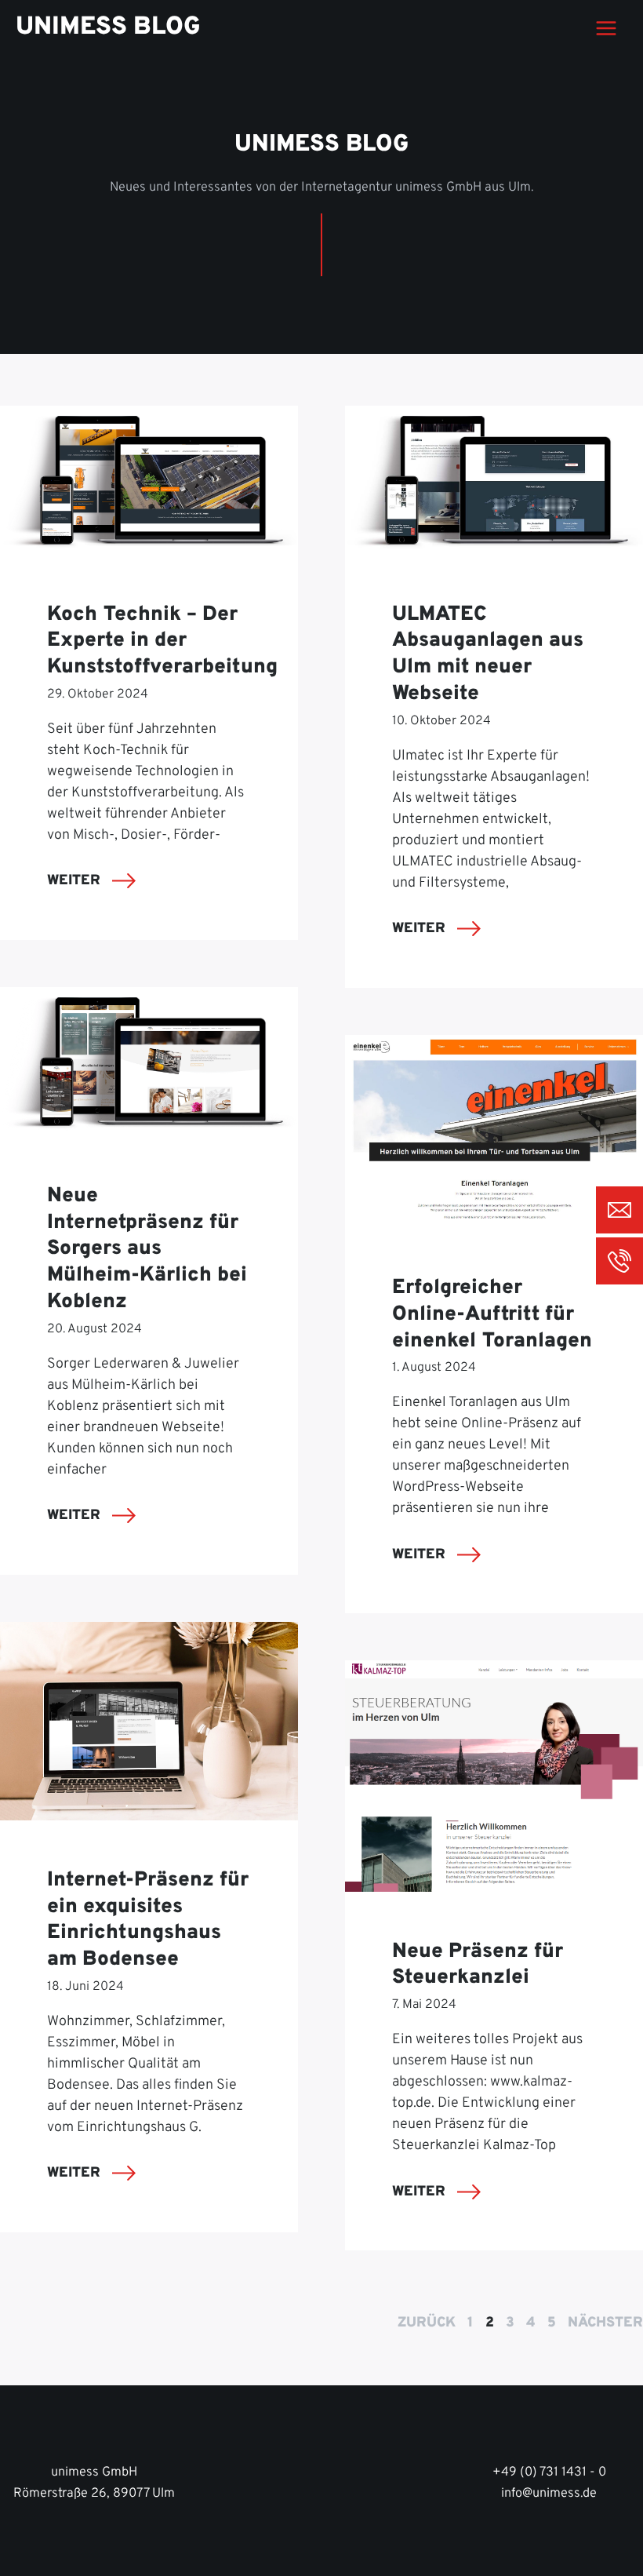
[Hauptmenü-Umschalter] (606, 29)
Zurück (427, 2323)
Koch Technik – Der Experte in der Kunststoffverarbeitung (162, 641)
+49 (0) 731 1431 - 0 (549, 2472)
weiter (76, 881)
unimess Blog (108, 27)
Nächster (605, 2323)
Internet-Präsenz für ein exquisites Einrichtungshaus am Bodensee (148, 1920)
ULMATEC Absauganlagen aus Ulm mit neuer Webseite (488, 654)
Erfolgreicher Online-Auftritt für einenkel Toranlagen (492, 1315)
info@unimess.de (549, 2494)
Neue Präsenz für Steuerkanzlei (478, 1965)
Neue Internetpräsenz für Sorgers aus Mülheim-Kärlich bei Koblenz (147, 1249)
